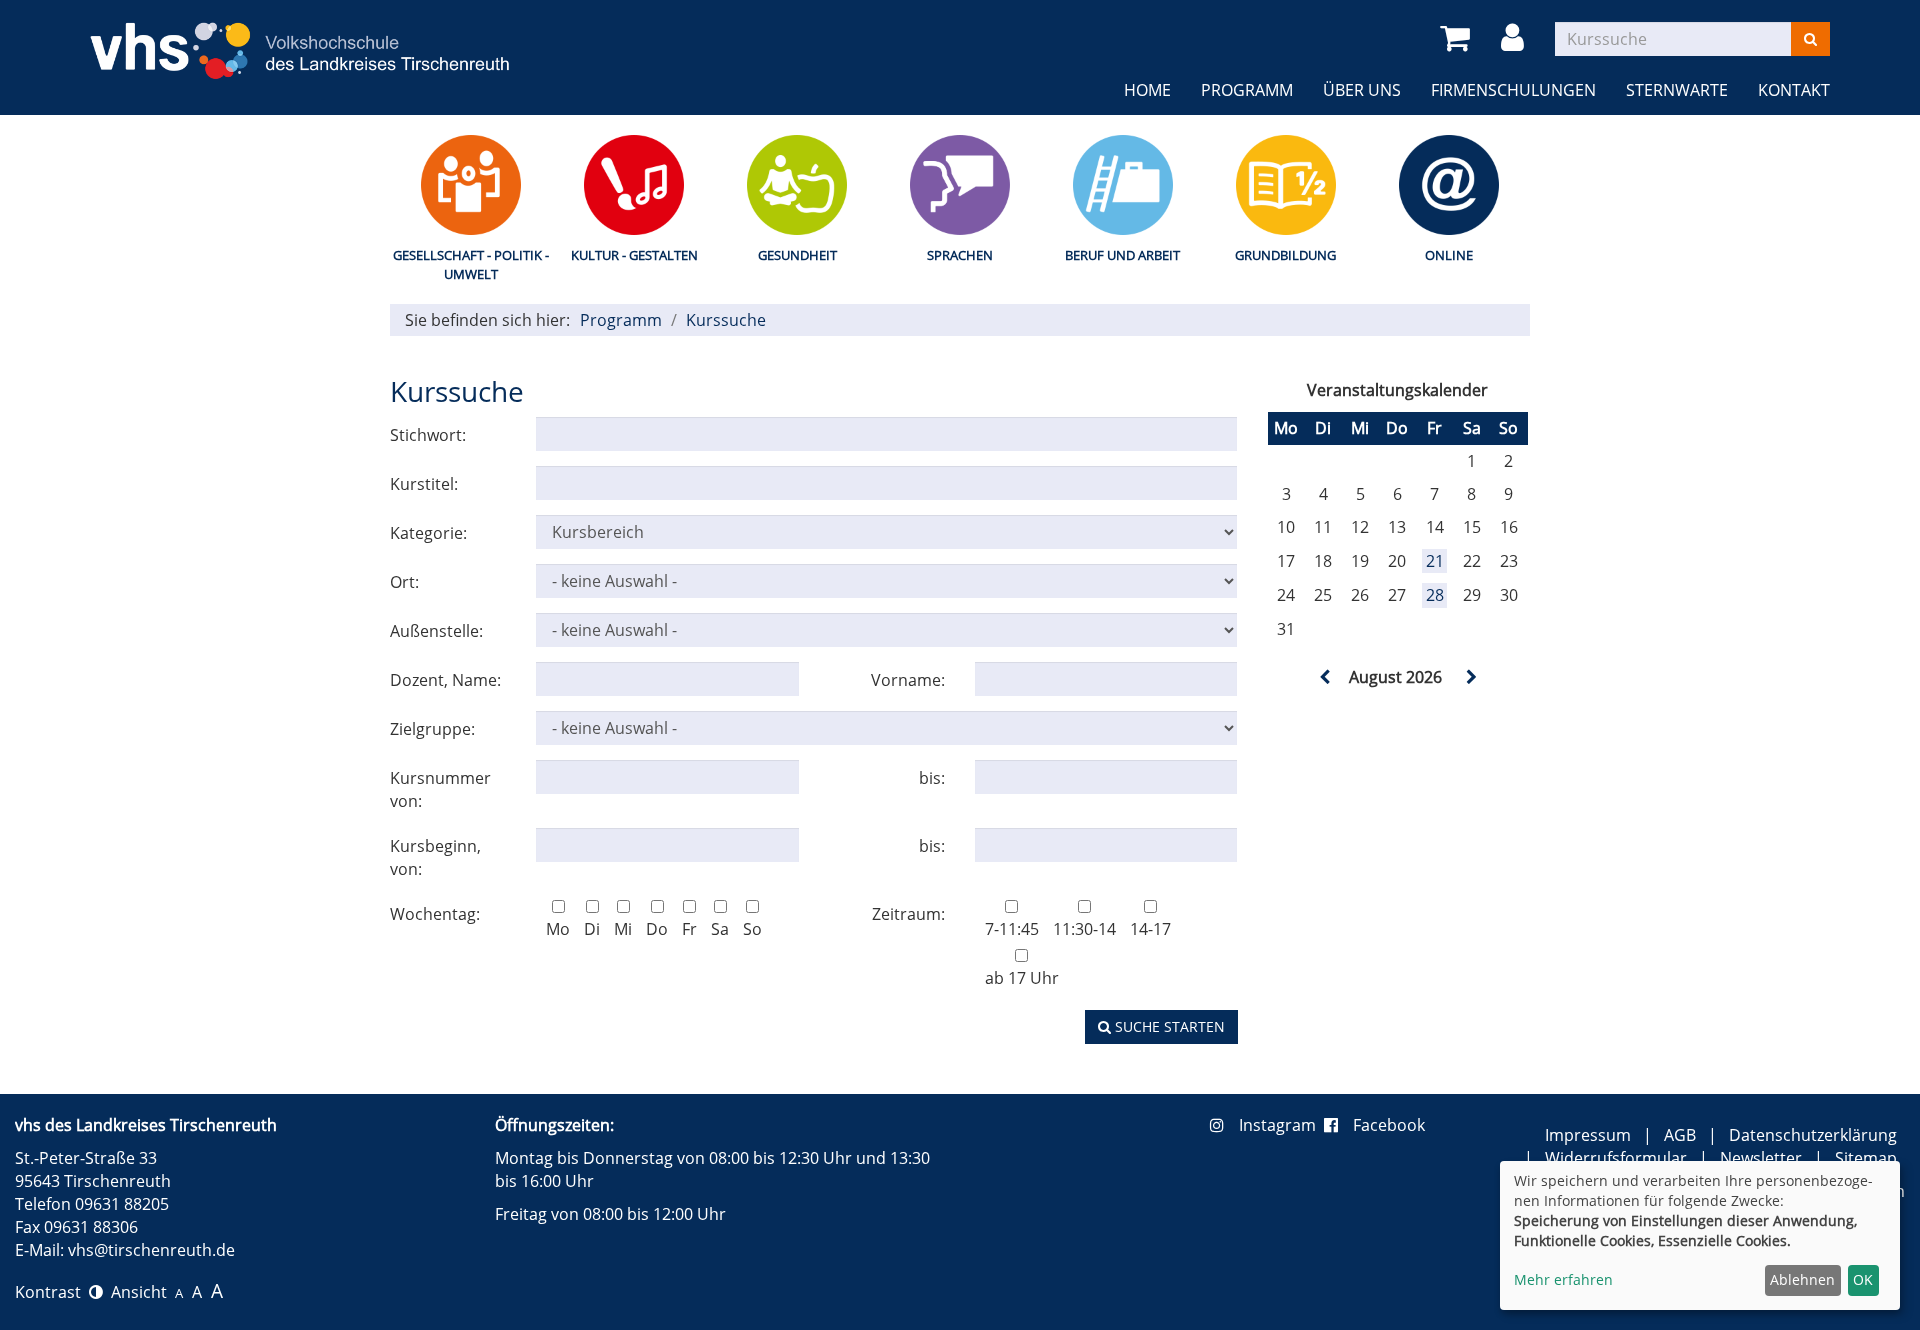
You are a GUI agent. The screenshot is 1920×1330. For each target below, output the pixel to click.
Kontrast (52, 1292)
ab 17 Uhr (1022, 978)
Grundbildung (1285, 255)
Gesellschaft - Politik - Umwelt (471, 264)
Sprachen (960, 255)
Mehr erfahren (1563, 1279)
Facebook (1389, 1125)
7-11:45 (1012, 929)
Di (592, 929)
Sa (720, 929)
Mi (623, 929)
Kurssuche (726, 320)
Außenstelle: (436, 631)
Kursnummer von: (440, 789)
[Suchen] (1810, 39)
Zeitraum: (908, 914)
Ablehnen (1802, 1279)
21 (1435, 561)
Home (1147, 90)
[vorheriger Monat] (1325, 677)
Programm (1247, 90)
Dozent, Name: (445, 680)
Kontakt (1794, 90)
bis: (932, 778)
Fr (689, 929)
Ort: (404, 582)
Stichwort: (428, 435)
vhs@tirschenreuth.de (151, 1250)
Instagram (1281, 1125)
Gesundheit (797, 255)
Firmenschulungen (1513, 90)
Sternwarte (1677, 90)
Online (1449, 255)
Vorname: (908, 680)
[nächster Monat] (1470, 677)
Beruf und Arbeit (1122, 255)
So (752, 929)
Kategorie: (428, 533)
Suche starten (1168, 1026)
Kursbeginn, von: (435, 857)
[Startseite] (300, 39)
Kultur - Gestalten (634, 255)
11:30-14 (1084, 929)
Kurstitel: (424, 484)
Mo (558, 929)
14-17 (1150, 929)
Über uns (1362, 90)
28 (1435, 595)
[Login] (1516, 38)
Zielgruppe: (432, 729)
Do (657, 929)
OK (1863, 1279)
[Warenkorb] (1458, 38)
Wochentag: (435, 914)
